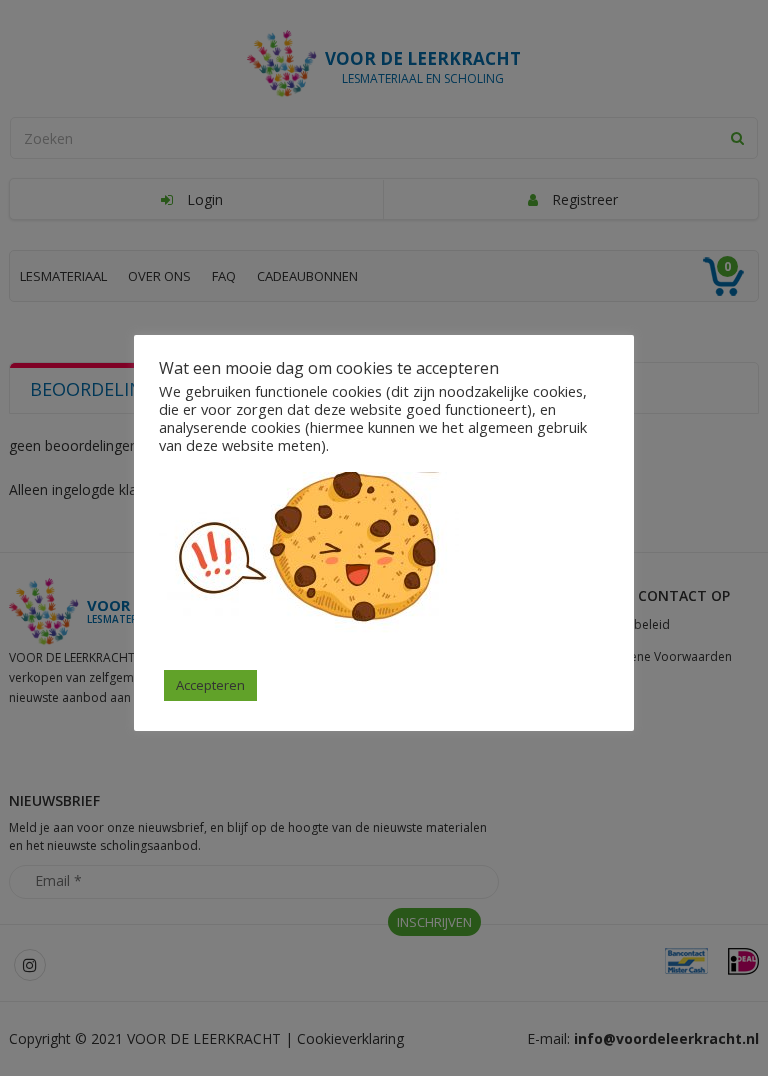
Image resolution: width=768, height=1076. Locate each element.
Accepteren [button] (210, 685)
